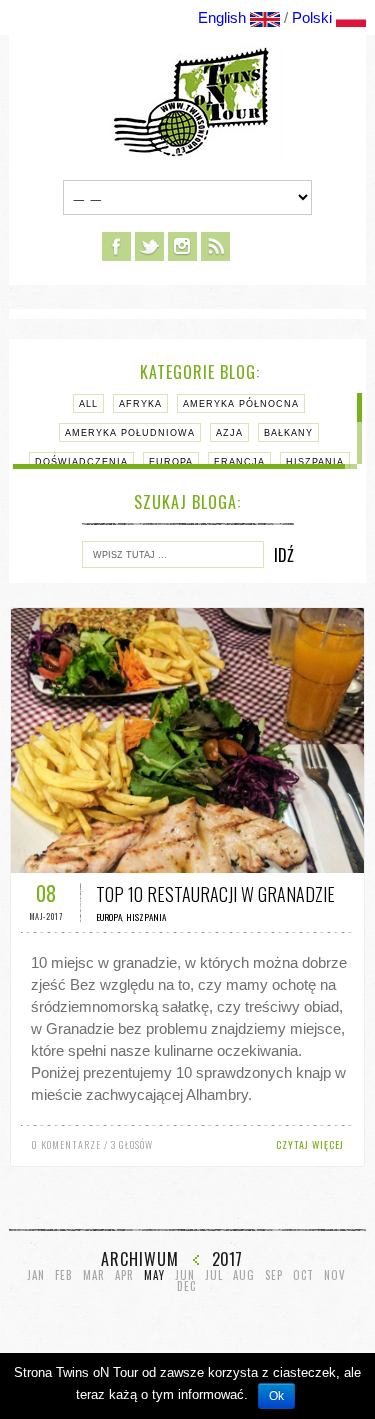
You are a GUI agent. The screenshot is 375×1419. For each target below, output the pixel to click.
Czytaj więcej (310, 1144)
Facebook (116, 246)
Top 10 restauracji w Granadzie (215, 894)
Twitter (149, 246)
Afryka (140, 404)
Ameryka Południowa (130, 433)
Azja (229, 433)
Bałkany (288, 433)
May (154, 1275)
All (88, 404)
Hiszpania (315, 462)
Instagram (182, 246)
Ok (276, 1396)
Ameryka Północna (241, 404)
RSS (215, 246)
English (222, 17)
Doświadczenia (81, 462)
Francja (239, 462)
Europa (171, 462)
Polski (312, 17)
